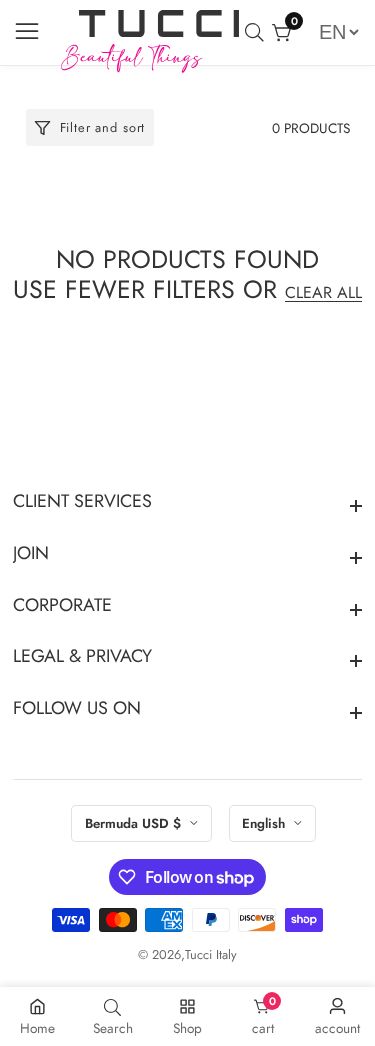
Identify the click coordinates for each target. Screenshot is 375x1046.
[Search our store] (258, 32)
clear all (323, 292)
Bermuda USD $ (135, 823)
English (265, 823)
